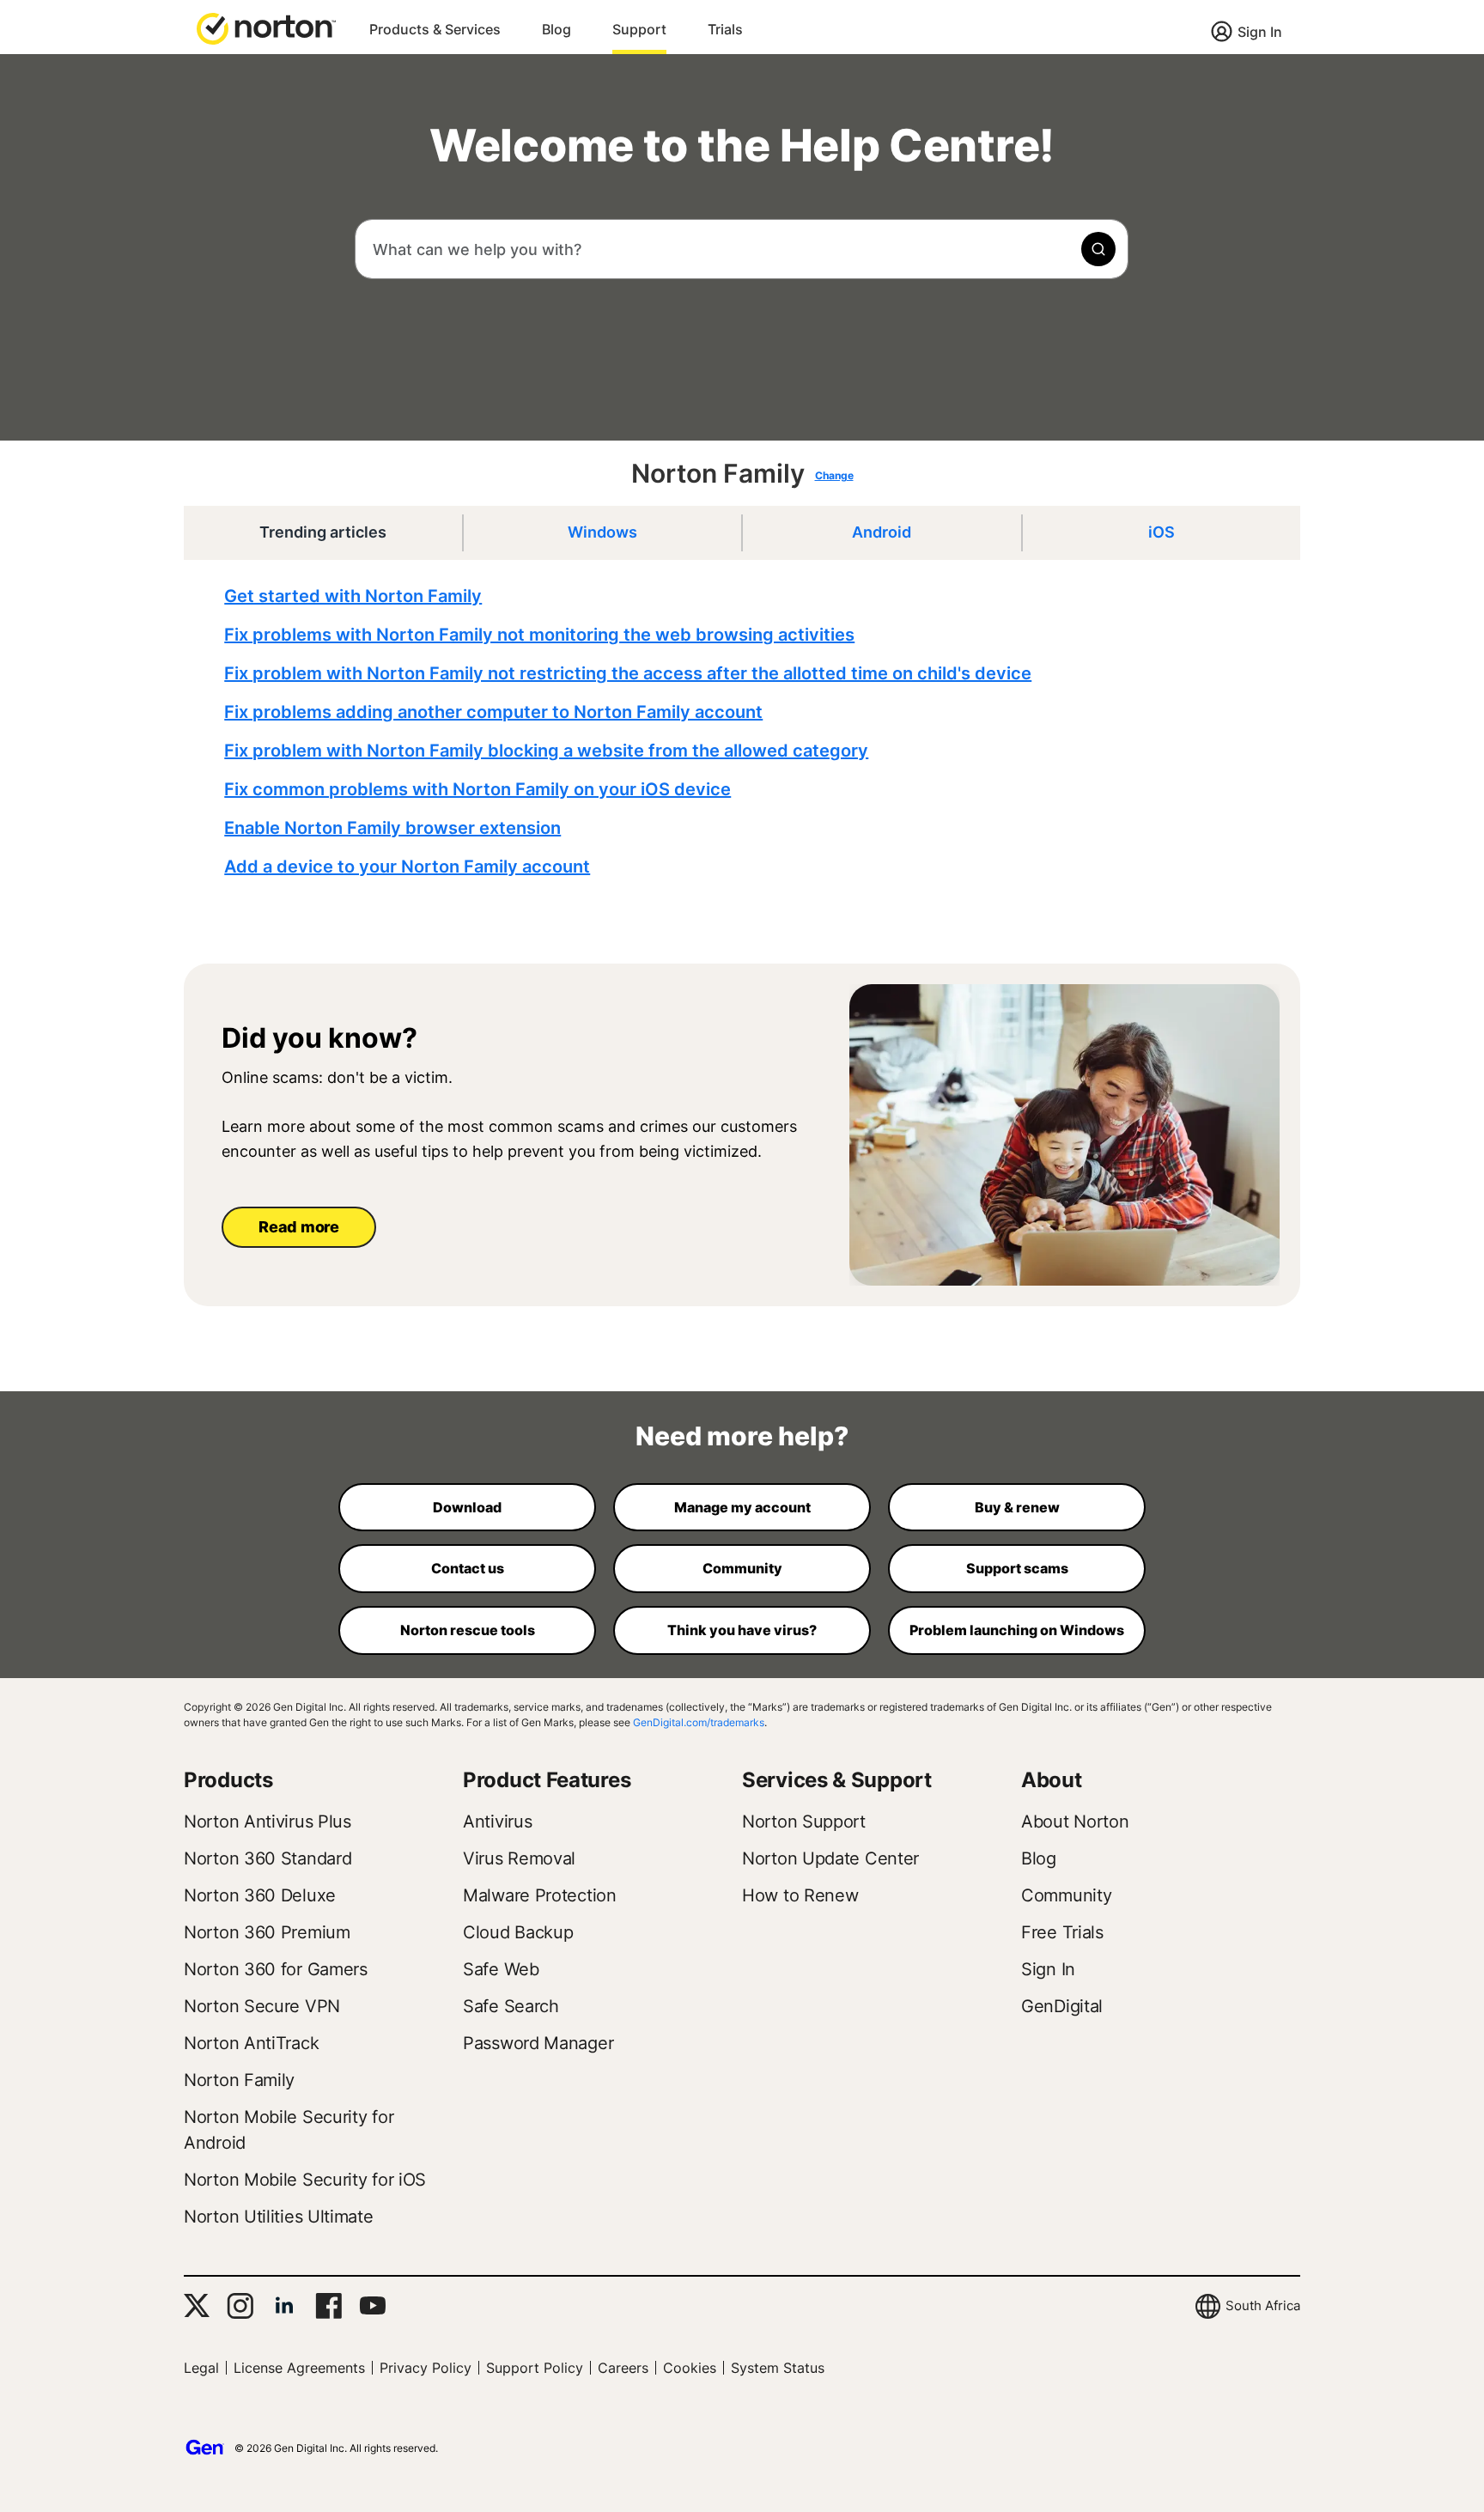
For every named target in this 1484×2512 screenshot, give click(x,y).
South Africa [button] (1263, 2305)
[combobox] (742, 249)
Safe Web (501, 1969)
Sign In (1260, 32)
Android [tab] (882, 532)
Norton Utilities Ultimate (279, 2217)
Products (228, 1780)
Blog (556, 29)
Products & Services (435, 29)
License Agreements (299, 2368)
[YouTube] (372, 2306)
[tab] (746, 732)
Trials (725, 29)
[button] (266, 27)
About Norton (1075, 1822)
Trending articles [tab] (323, 532)
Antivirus (497, 1822)
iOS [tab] (1162, 532)
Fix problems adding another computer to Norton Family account (493, 712)
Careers (623, 2368)
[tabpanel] (746, 732)
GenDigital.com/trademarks (699, 1722)
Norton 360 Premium (267, 1932)
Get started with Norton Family (353, 596)
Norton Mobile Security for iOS (305, 2180)
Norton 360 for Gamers (276, 1969)
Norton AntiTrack (251, 2043)
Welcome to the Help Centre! (742, 146)
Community (1066, 1895)
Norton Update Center (830, 1858)
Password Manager (538, 2043)
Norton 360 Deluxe (260, 1895)
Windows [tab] (602, 532)
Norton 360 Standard (268, 1858)
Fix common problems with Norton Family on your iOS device (477, 789)
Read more (298, 1227)
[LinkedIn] (284, 2306)
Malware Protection (540, 1895)
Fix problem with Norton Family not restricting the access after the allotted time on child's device (628, 673)
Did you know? (319, 1038)
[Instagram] (240, 2306)
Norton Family (718, 473)
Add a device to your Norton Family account (407, 867)
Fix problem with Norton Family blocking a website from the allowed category (546, 751)
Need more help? (742, 1436)
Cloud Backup (518, 1932)
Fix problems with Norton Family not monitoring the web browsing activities (539, 635)
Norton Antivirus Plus (268, 1822)
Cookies (690, 2368)
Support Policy (535, 2368)
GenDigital (1062, 2006)
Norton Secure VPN (262, 2006)
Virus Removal (519, 1858)
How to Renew (800, 1895)
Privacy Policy (426, 2368)
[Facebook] (328, 2306)
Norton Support (804, 1822)
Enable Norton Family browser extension (392, 828)
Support (639, 29)
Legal (201, 2368)
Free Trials (1062, 1932)
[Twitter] (197, 2305)
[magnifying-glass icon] (1098, 249)
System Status (778, 2368)
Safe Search (511, 2006)
